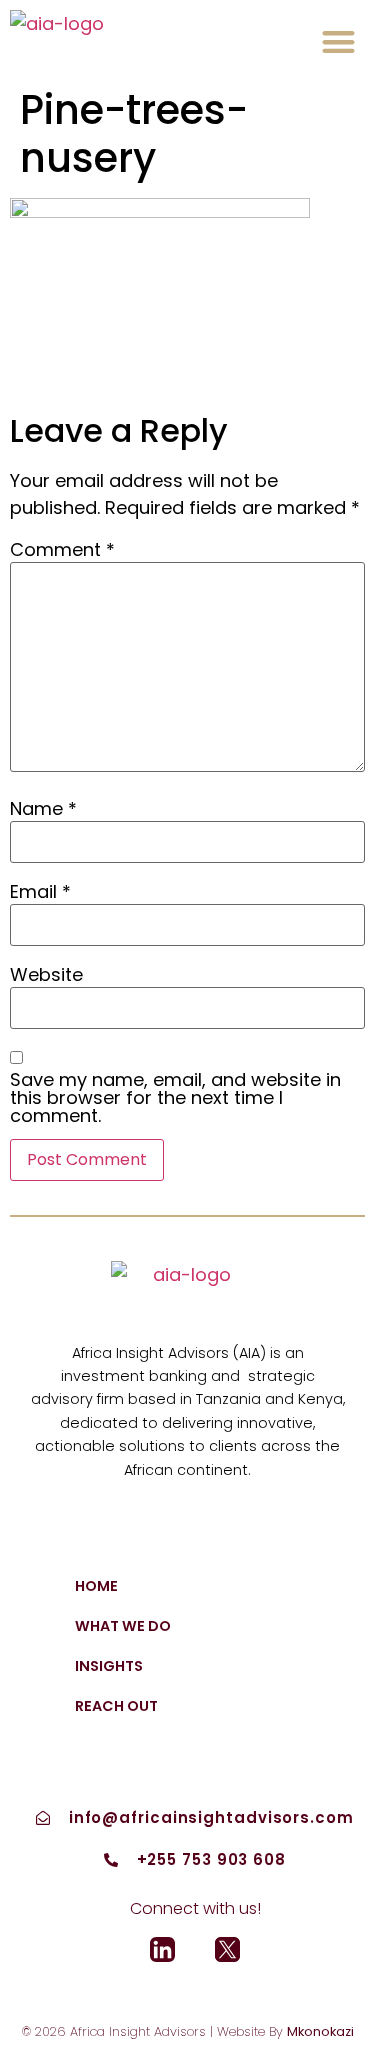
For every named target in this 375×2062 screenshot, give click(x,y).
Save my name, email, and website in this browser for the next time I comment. (175, 1098)
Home (96, 1586)
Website (46, 975)
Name (43, 809)
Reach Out (116, 1706)
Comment (62, 550)
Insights (109, 1666)
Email (40, 892)
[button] (339, 41)
